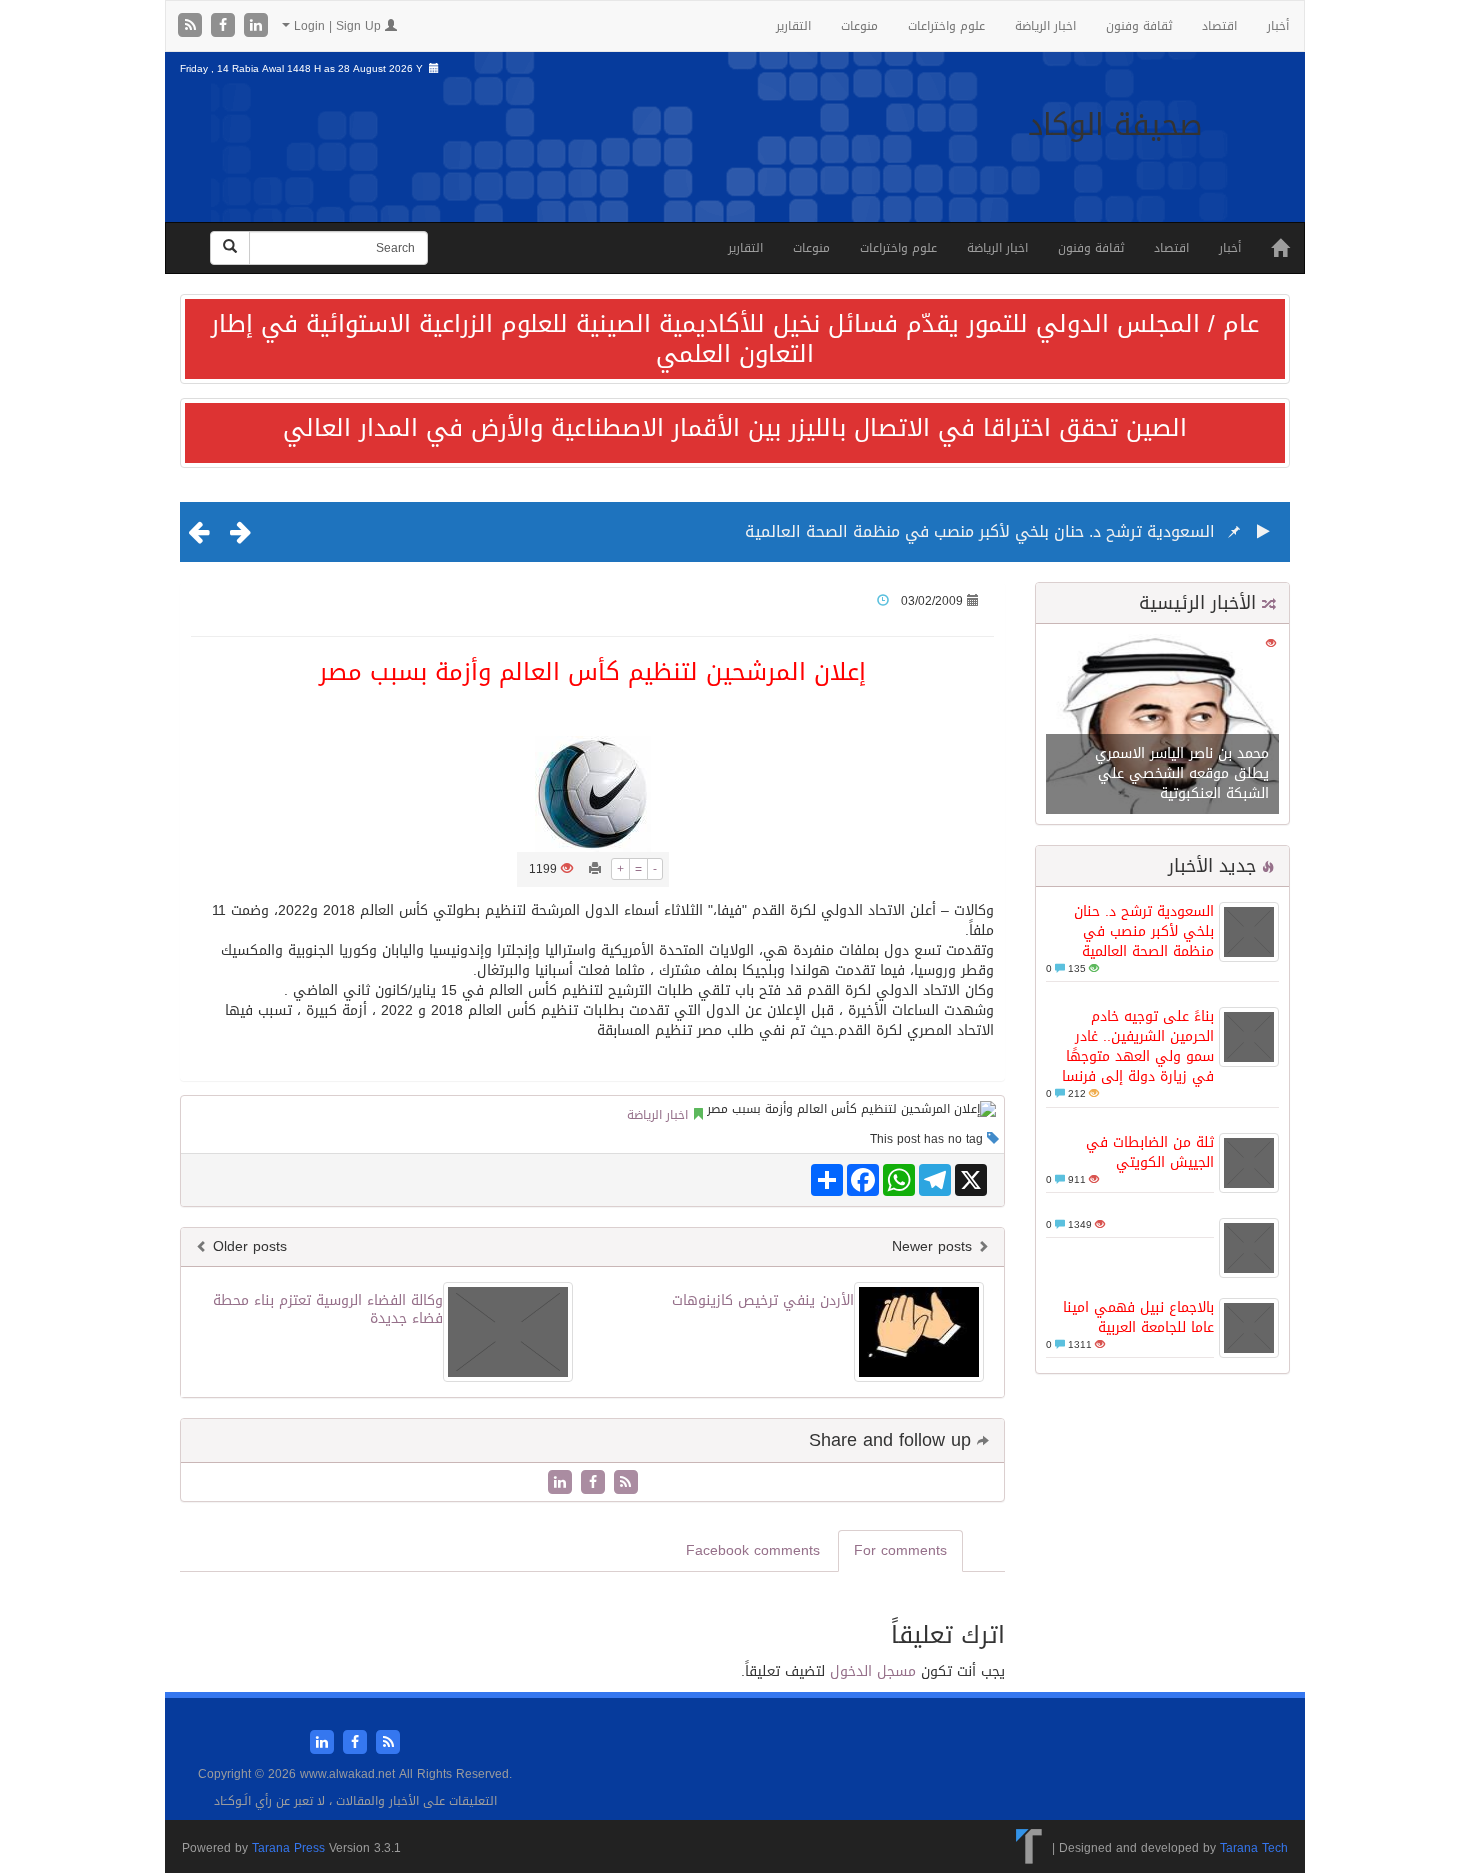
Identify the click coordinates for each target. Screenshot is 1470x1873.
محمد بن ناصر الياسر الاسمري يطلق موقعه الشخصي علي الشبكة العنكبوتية (1182, 773)
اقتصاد (1219, 26)
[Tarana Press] (1029, 1848)
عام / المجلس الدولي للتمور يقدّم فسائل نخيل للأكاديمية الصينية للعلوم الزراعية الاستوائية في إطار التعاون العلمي (735, 339)
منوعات (859, 26)
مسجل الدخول (873, 1671)
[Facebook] (225, 26)
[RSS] (192, 26)
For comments (900, 1550)
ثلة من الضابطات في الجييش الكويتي (1150, 1152)
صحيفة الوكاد (1115, 125)
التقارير (793, 26)
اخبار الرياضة (1045, 26)
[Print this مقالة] (595, 869)
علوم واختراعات (946, 26)
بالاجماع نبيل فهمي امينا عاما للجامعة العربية (1138, 1317)
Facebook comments (753, 1550)
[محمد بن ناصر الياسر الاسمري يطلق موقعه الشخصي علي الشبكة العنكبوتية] (1162, 725)
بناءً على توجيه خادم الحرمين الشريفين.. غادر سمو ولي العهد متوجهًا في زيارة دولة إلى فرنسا (1138, 1046)
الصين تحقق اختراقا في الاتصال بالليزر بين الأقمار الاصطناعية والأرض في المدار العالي (735, 428)
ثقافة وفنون (1139, 26)
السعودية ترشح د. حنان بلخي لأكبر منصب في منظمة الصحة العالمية (980, 531)
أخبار (1278, 26)
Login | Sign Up (337, 26)
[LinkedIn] (256, 26)
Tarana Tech (1254, 1848)
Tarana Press (288, 1848)
